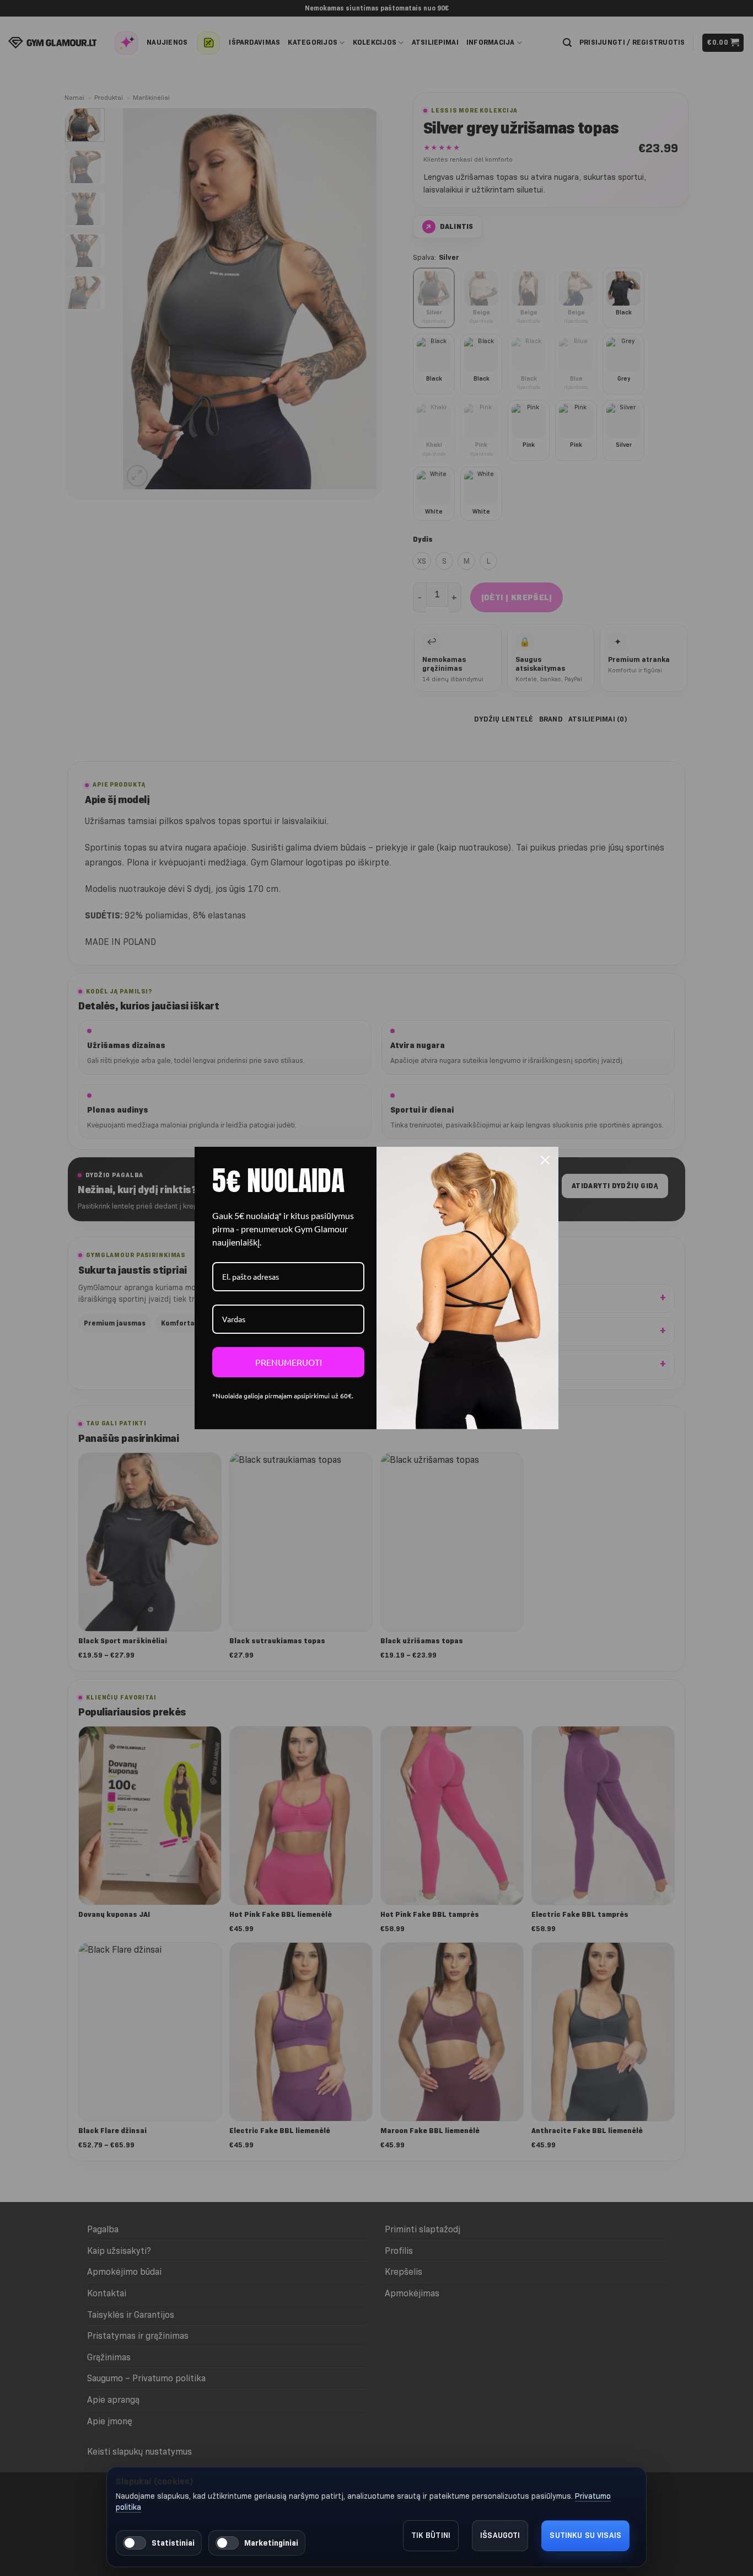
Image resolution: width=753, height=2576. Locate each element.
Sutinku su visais (585, 2535)
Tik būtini (431, 2535)
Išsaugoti (500, 2535)
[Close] (545, 1160)
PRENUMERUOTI (289, 1362)
